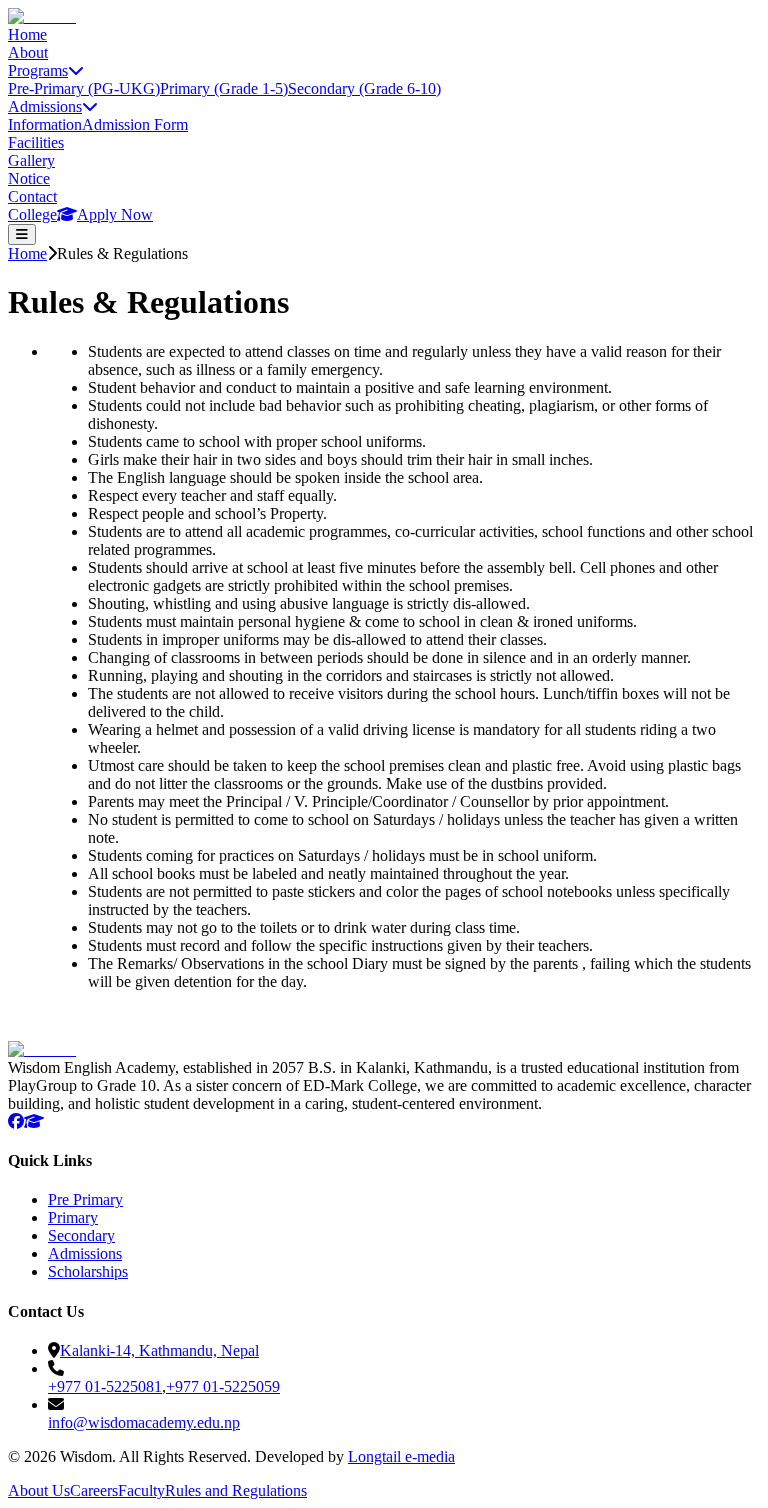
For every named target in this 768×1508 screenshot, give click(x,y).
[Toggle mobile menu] (22, 234)
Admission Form (135, 124)
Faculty (141, 1490)
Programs (38, 70)
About (28, 52)
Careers (94, 1490)
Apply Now (115, 214)
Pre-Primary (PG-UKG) (84, 88)
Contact (32, 196)
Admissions (45, 106)
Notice (29, 178)
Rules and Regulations (236, 1490)
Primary (73, 1217)
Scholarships (88, 1271)
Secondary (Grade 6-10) (364, 88)
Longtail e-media (401, 1456)
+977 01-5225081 (105, 1386)
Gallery (31, 160)
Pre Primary (85, 1199)
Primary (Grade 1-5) (224, 88)
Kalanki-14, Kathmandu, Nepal (159, 1350)
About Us (39, 1490)
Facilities (36, 142)
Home (27, 34)
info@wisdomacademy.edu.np (144, 1422)
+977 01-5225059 (223, 1386)
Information (45, 124)
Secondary (81, 1235)
